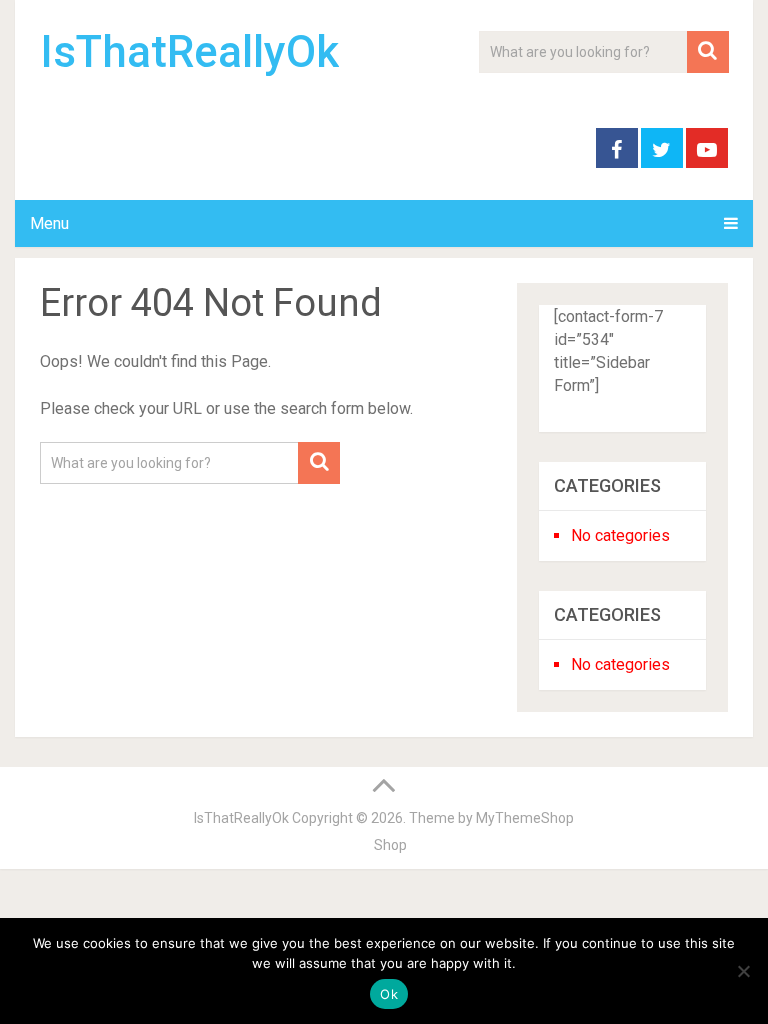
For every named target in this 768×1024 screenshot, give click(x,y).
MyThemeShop (525, 818)
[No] (743, 971)
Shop (390, 845)
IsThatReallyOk (189, 52)
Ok (389, 994)
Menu (49, 223)
